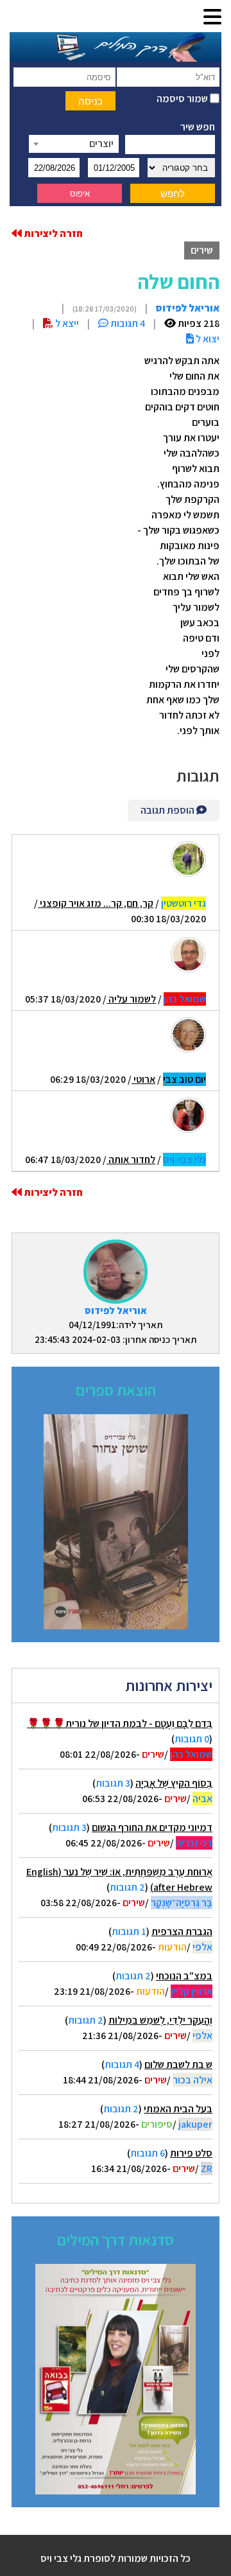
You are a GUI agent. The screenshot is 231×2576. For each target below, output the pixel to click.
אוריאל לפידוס (116, 1310)
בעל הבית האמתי (178, 2109)
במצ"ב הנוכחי (184, 1976)
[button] (212, 18)
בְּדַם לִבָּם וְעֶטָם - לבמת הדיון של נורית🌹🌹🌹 (120, 1723)
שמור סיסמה (183, 99)
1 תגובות (129, 1932)
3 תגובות (113, 1783)
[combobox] (74, 144)
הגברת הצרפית (182, 1932)
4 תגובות (122, 2064)
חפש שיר (198, 127)
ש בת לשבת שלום (178, 2064)
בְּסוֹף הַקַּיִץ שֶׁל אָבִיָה (174, 1783)
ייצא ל (66, 323)
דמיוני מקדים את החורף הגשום (152, 1827)
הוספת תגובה (168, 810)
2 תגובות (127, 1887)
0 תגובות (192, 1739)
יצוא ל (207, 339)
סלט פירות (191, 2153)
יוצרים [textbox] (101, 144)
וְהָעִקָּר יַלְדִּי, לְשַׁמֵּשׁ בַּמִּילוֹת (160, 2020)
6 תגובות (148, 2153)
